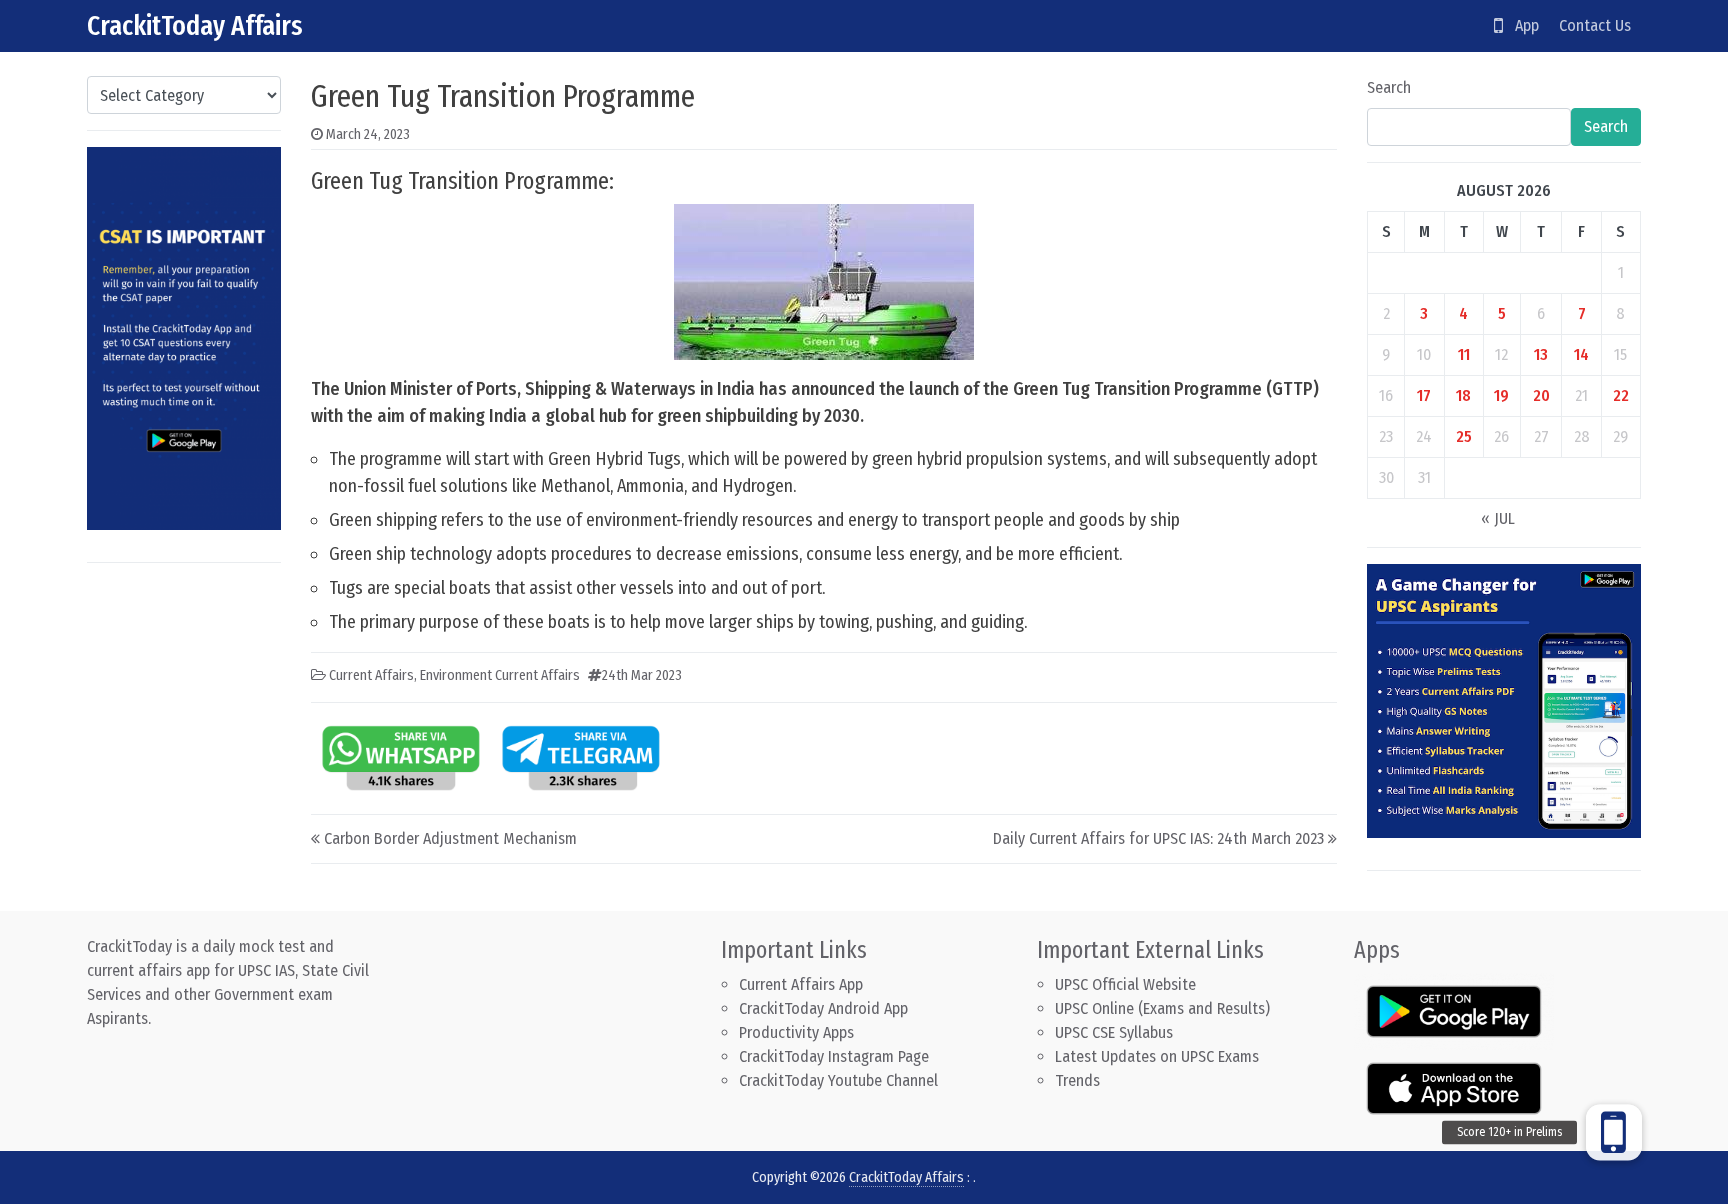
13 (1541, 354)
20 (1541, 395)
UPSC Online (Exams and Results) (1162, 1008)
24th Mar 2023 (642, 675)
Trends (1077, 1080)
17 (1424, 395)
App (1521, 25)
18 (1463, 395)
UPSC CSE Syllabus (1116, 1032)
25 (1464, 436)
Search (1389, 87)
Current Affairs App (801, 984)
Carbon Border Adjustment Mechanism (450, 838)
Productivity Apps (796, 1032)
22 (1621, 395)
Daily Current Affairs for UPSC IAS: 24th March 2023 (1158, 838)
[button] (1614, 1140)
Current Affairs (371, 675)
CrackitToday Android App (823, 1008)
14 (1581, 354)
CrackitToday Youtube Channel (838, 1080)
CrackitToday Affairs (195, 25)
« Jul (1498, 518)
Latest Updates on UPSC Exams (1157, 1056)
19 (1501, 395)
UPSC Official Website (1125, 984)
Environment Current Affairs (500, 675)
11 (1464, 354)
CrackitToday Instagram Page (834, 1056)
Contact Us (1595, 25)
